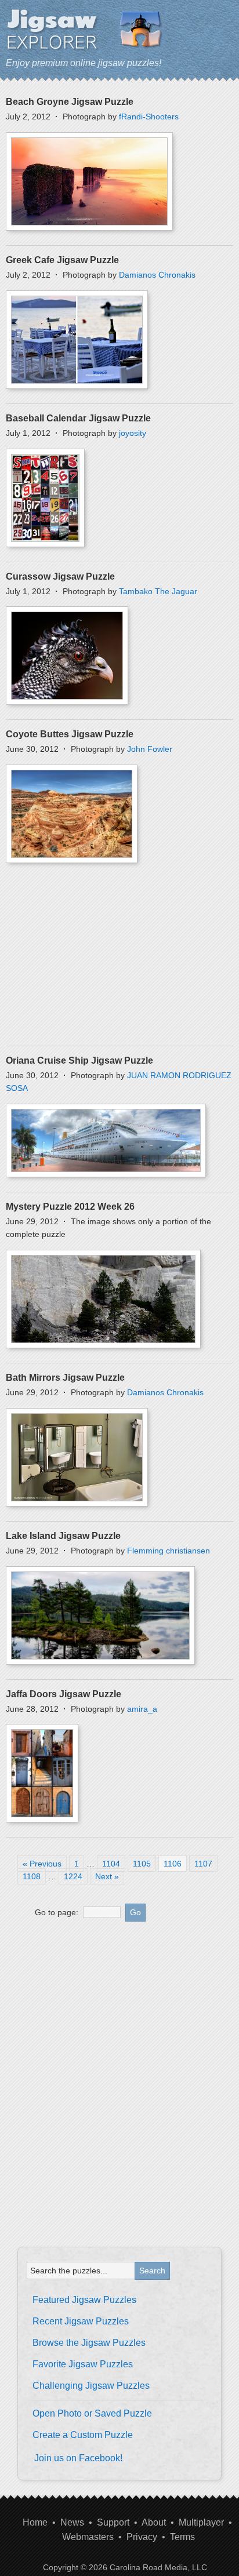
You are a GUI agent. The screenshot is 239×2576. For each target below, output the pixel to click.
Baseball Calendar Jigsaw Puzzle (78, 418)
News (72, 2522)
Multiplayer (201, 2522)
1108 (32, 1876)
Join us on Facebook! (78, 2458)
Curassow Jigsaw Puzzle (60, 576)
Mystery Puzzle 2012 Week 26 (70, 1207)
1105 (142, 1864)
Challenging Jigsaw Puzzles (91, 2386)
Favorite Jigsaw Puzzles (83, 2364)
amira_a (142, 1709)
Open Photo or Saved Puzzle (92, 2413)
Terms (182, 2537)
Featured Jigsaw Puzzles (84, 2300)
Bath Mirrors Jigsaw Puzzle (65, 1378)
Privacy (142, 2537)
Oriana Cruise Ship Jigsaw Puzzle (79, 1060)
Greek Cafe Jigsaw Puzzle (62, 260)
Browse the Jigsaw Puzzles (89, 2343)
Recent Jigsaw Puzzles (81, 2321)
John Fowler (150, 749)
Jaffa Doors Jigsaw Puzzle (64, 1694)
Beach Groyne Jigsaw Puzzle (70, 102)
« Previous (42, 1864)
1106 (173, 1864)
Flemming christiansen (169, 1551)
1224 (73, 1876)
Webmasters (88, 2537)
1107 (203, 1864)
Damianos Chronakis (157, 275)
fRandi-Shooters (149, 117)
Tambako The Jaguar (158, 591)
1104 (111, 1864)
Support (113, 2522)
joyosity (133, 433)
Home (35, 2522)
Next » (107, 1876)
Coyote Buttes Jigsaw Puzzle (70, 734)
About (154, 2522)
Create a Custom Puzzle (83, 2435)
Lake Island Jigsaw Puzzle (63, 1536)
